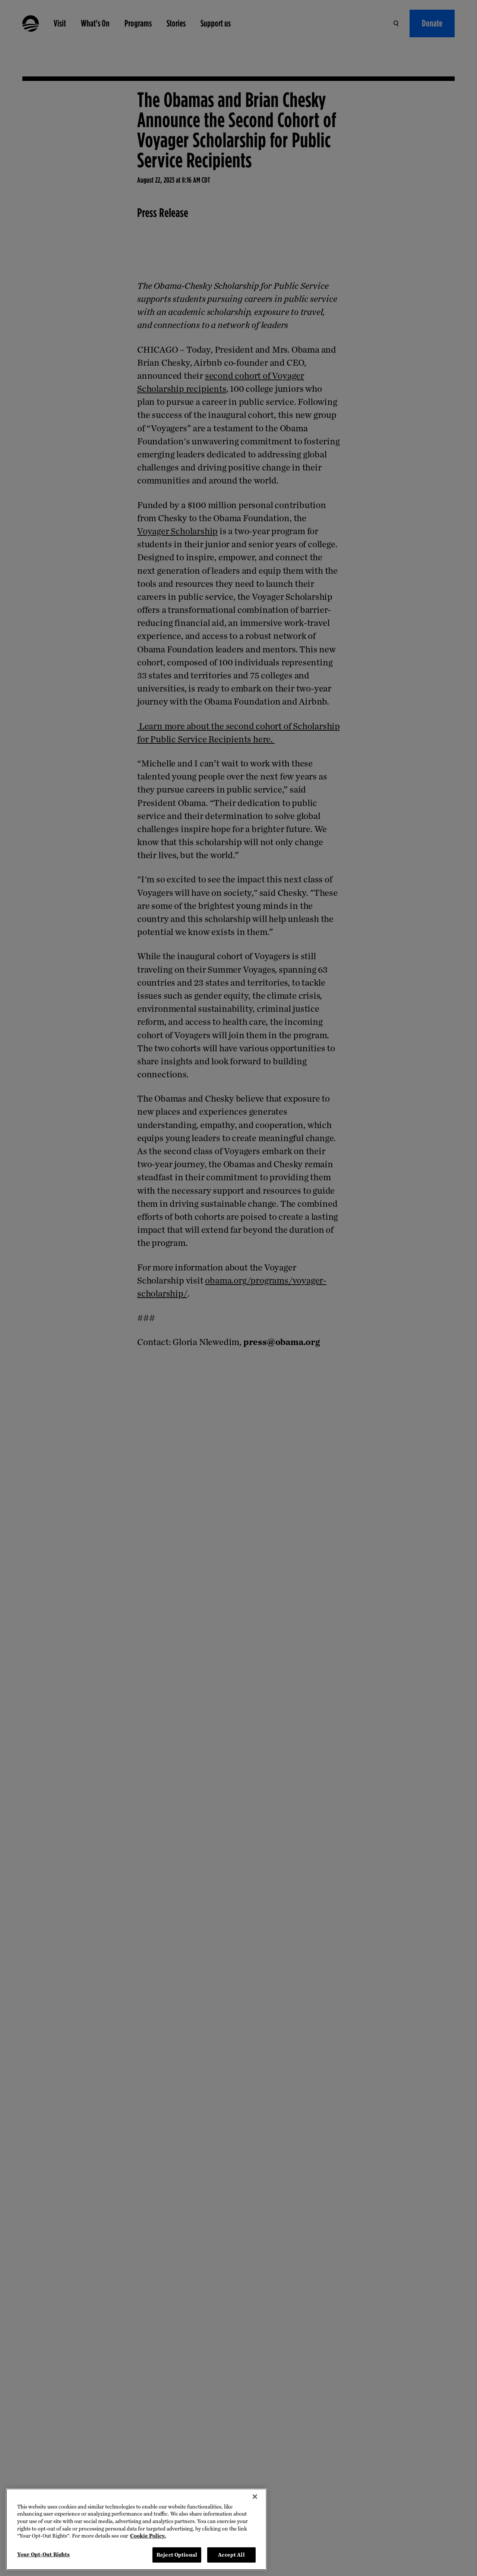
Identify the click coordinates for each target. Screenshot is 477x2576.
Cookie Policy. (148, 2536)
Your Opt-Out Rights (43, 2554)
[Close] (255, 2497)
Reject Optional (177, 2555)
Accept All (231, 2555)
